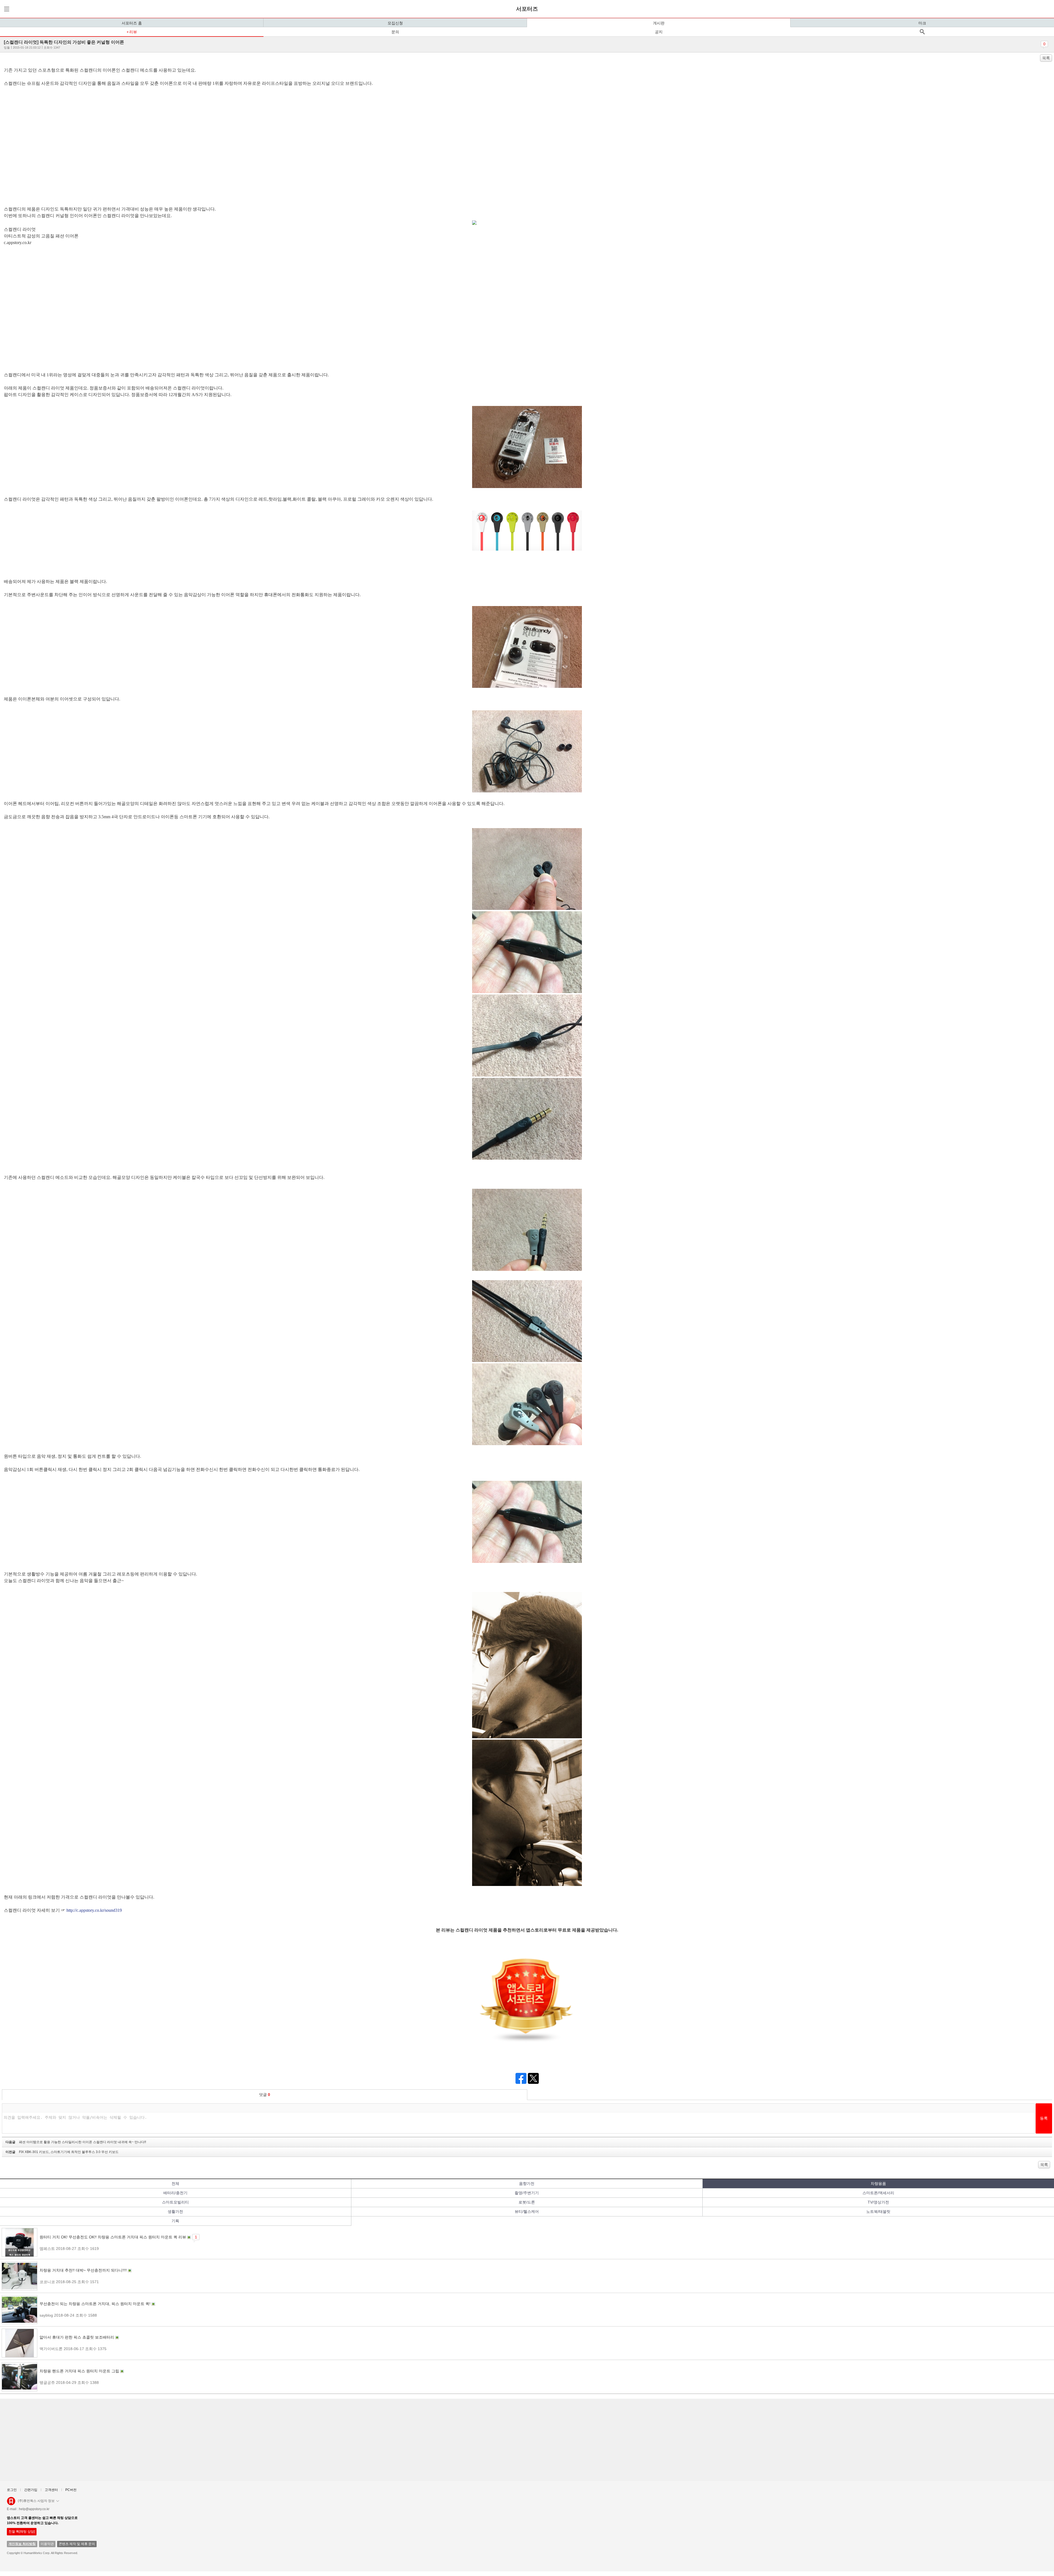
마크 (922, 23)
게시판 (659, 23)
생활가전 (175, 2211)
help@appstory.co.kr (34, 2509)
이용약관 (47, 2544)
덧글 (265, 2095)
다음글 (76, 2142)
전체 (175, 2183)
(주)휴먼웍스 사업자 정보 (36, 2501)
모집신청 (395, 23)
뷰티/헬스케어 (527, 2211)
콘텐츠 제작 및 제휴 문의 (77, 2544)
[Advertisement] (167, 2440)
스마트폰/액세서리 (878, 2193)
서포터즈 (527, 9)
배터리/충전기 (175, 2193)
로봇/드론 (527, 2202)
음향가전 (527, 2183)
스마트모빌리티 (175, 2202)
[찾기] (922, 32)
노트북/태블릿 (878, 2211)
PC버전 (71, 2490)
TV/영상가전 (878, 2202)
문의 (395, 32)
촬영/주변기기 (527, 2193)
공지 (659, 32)
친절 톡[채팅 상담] (22, 2532)
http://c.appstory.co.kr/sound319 (94, 1910)
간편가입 (31, 2490)
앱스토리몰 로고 (11, 2503)
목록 (1046, 58)
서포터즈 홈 (132, 23)
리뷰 (133, 32)
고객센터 (51, 2490)
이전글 (62, 2152)
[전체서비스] (6, 9)
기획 (175, 2221)
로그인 (12, 2490)
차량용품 (878, 2183)
